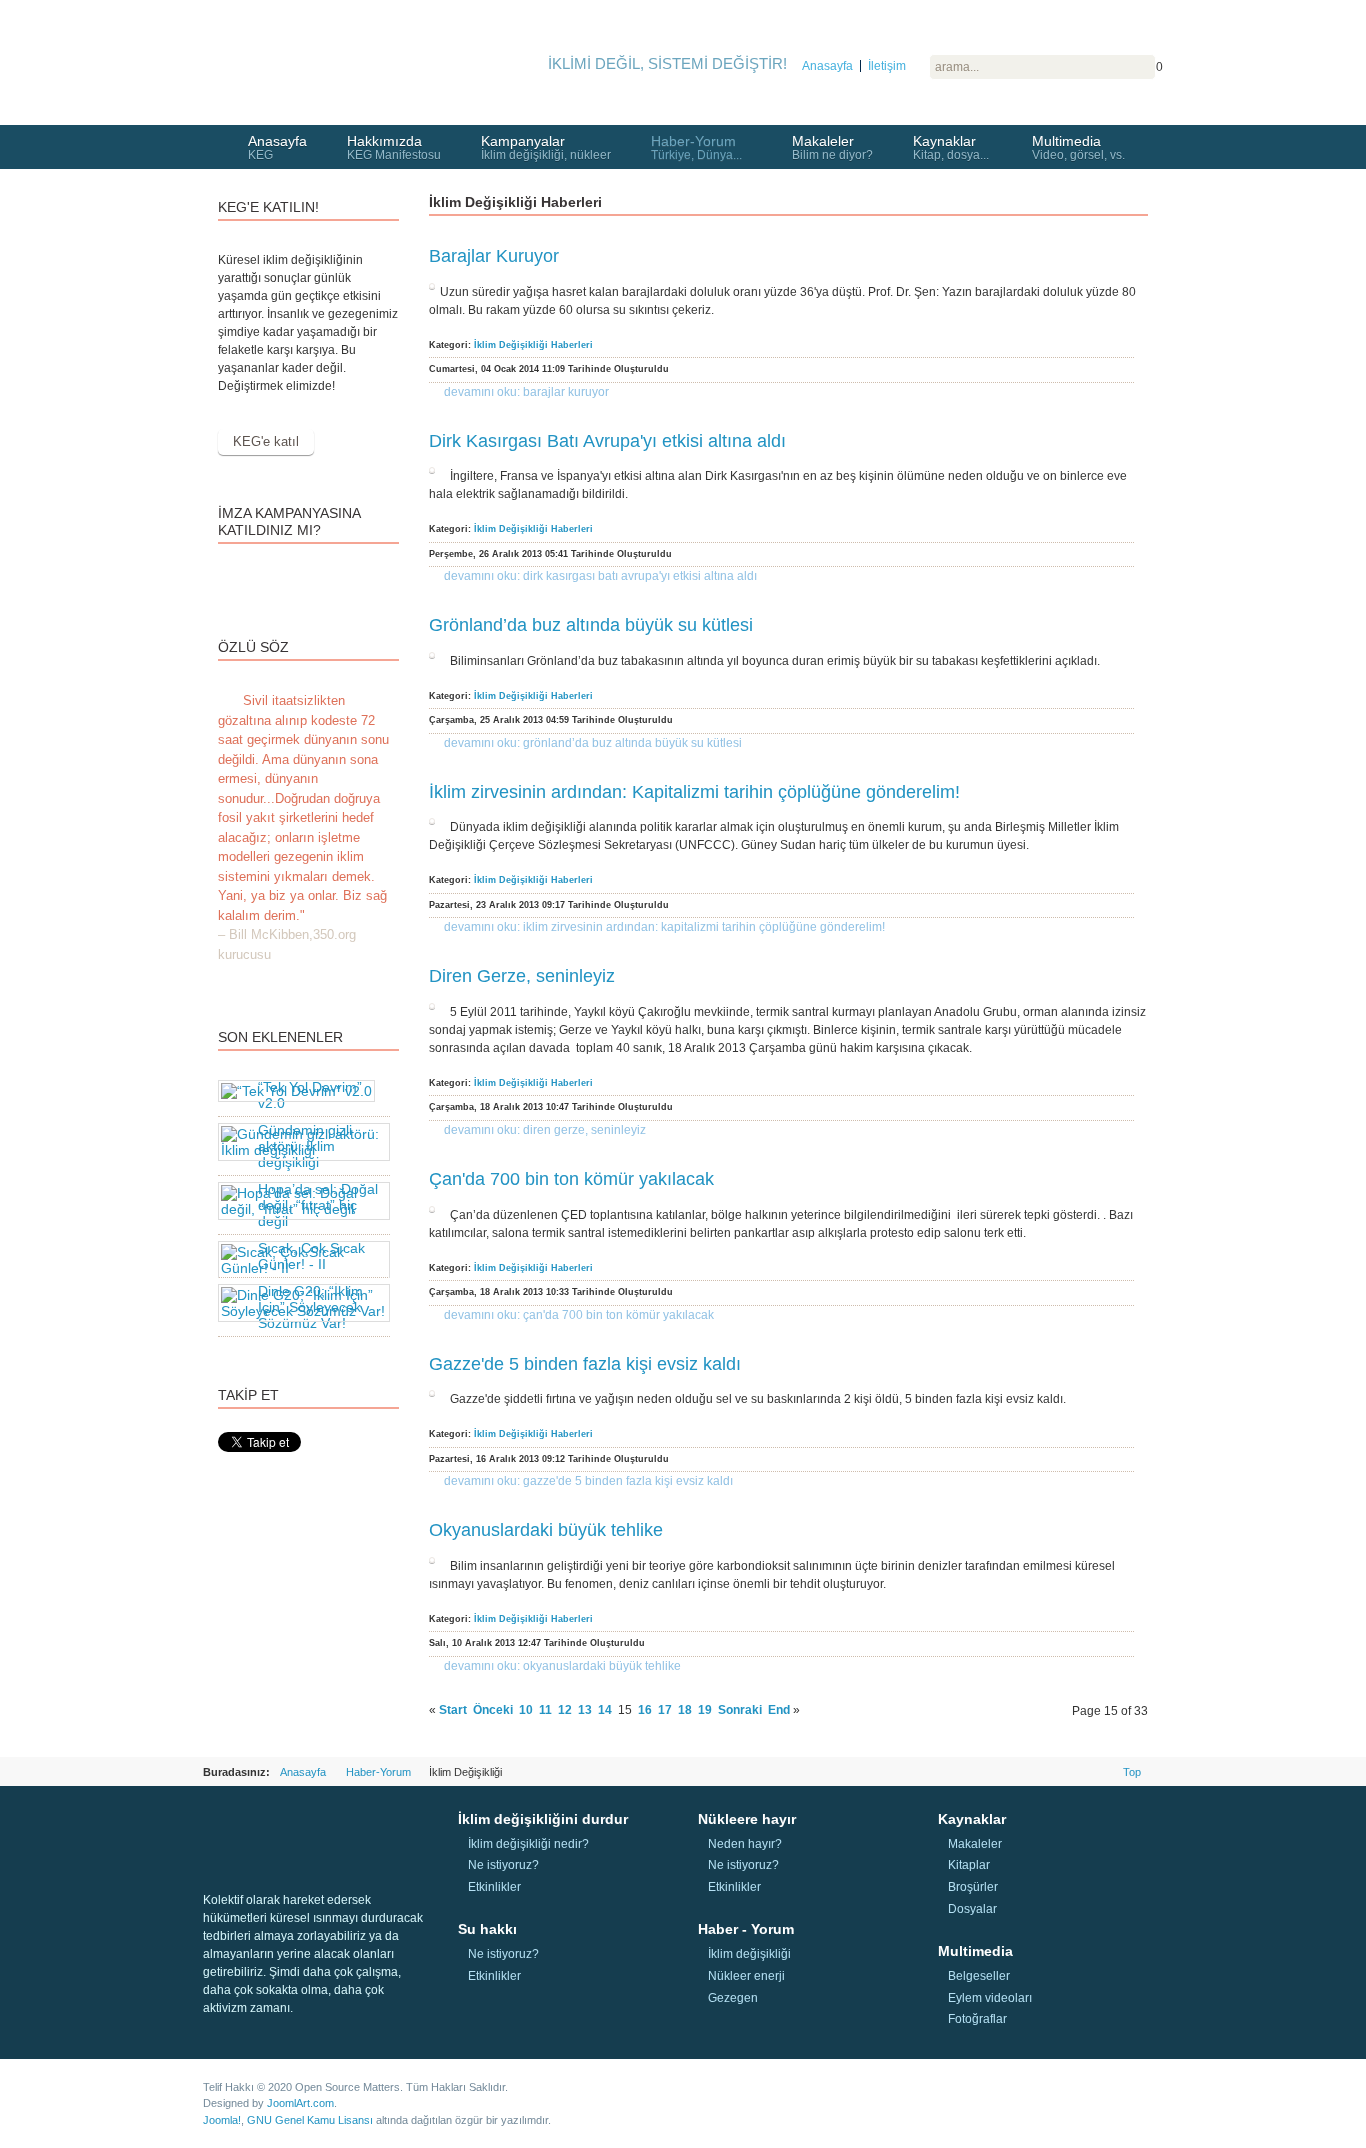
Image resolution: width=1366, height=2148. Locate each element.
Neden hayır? (745, 1844)
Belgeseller (979, 1976)
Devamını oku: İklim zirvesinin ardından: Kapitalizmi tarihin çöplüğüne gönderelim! (664, 927)
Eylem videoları (990, 1998)
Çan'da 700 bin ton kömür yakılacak (571, 1179)
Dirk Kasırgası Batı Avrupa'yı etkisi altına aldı (607, 441)
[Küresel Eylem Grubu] (313, 55)
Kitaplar (969, 1865)
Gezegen (733, 1998)
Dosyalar (972, 1909)
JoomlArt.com (300, 2103)
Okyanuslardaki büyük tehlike (546, 1530)
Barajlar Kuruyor (494, 256)
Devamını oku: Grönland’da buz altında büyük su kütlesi (593, 743)
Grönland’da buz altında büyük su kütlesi (591, 625)
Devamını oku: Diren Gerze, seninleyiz (545, 1130)
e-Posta (1138, 271)
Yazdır (1115, 271)
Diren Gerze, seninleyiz (522, 976)
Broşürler (973, 1887)
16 (645, 1710)
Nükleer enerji (746, 1976)
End (779, 1710)
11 (545, 1710)
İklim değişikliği (749, 1954)
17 (665, 1710)
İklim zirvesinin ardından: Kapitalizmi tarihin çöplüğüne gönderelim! (694, 792)
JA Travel (293, 1826)
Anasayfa (827, 66)
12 (565, 1710)
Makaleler (975, 1844)
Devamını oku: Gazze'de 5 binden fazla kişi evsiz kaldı (588, 1481)
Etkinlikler (494, 1887)
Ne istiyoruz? (503, 1865)
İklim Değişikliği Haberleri (533, 345)
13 (585, 1710)
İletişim (887, 66)
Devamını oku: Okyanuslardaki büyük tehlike (562, 1666)
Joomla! (222, 2120)
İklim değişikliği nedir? (528, 1844)
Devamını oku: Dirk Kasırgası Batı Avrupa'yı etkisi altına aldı (600, 576)
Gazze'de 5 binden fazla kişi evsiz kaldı (585, 1364)
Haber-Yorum (378, 1772)
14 (605, 1710)
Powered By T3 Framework (1053, 2096)
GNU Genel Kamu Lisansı (310, 2120)
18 (685, 1710)
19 (705, 1710)
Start (453, 1710)
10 (526, 1710)
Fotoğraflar (977, 2019)
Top (1132, 1772)
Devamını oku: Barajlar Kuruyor (526, 392)
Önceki (493, 1710)
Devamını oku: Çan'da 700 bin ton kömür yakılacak (579, 1315)
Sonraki (740, 1710)
